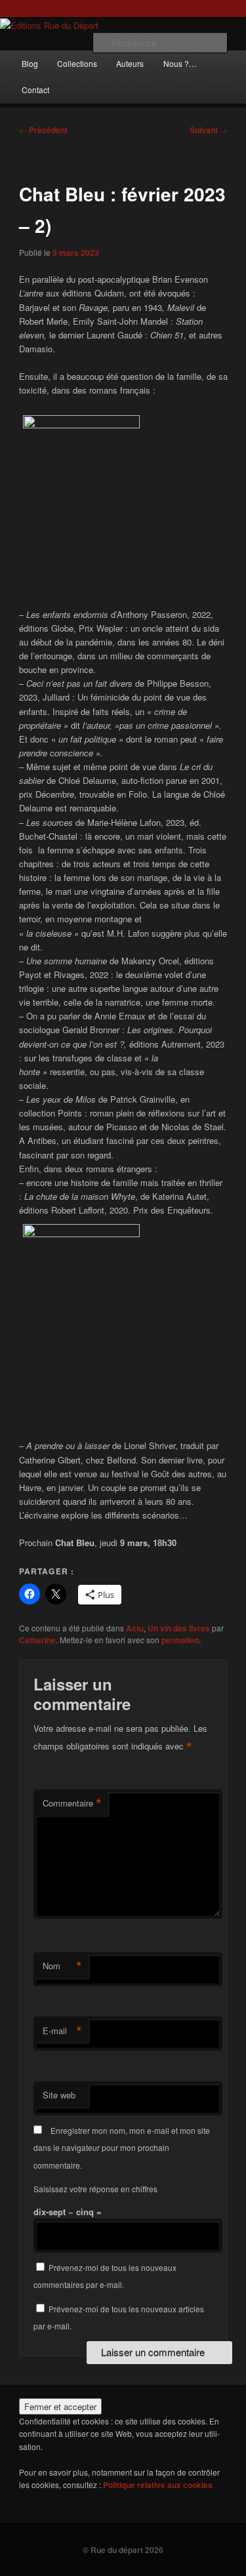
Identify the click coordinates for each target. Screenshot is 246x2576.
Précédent (43, 130)
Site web (59, 2095)
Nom (62, 1966)
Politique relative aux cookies (158, 2485)
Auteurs (130, 63)
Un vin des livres (179, 1628)
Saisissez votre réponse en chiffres (95, 2189)
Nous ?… (180, 63)
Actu (135, 1628)
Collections (77, 63)
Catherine (37, 1640)
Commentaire (72, 1803)
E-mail (62, 2031)
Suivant (209, 130)
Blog (30, 63)
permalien (180, 1640)
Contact (35, 90)
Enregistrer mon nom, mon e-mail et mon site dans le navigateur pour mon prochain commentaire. (122, 2148)
